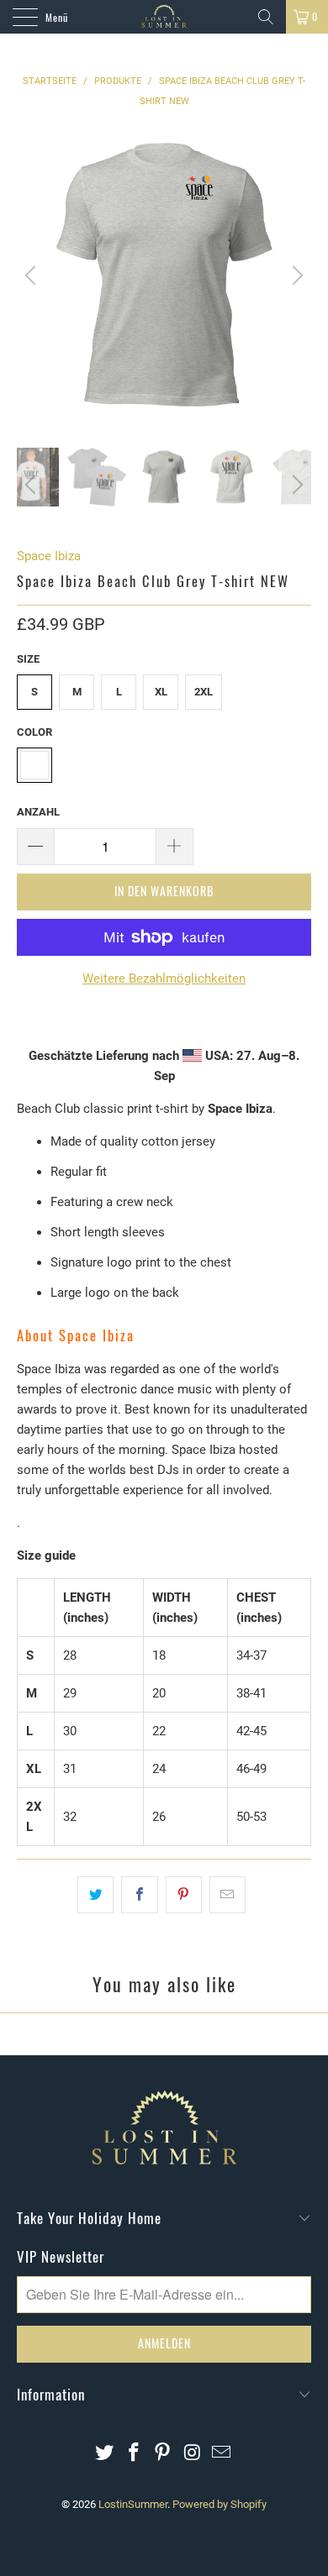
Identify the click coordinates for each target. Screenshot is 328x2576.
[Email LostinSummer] (222, 2454)
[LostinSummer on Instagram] (193, 2454)
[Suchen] (266, 17)
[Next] (295, 275)
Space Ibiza (49, 556)
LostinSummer (133, 2504)
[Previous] (33, 275)
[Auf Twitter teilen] (95, 1895)
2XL (204, 692)
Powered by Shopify (220, 2504)
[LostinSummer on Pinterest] (163, 2454)
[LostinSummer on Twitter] (105, 2454)
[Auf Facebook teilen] (139, 1895)
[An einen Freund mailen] (227, 1895)
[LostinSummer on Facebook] (134, 2454)
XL (161, 692)
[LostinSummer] (164, 17)
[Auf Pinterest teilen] (184, 1895)
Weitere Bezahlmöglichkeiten (164, 978)
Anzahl (38, 812)
